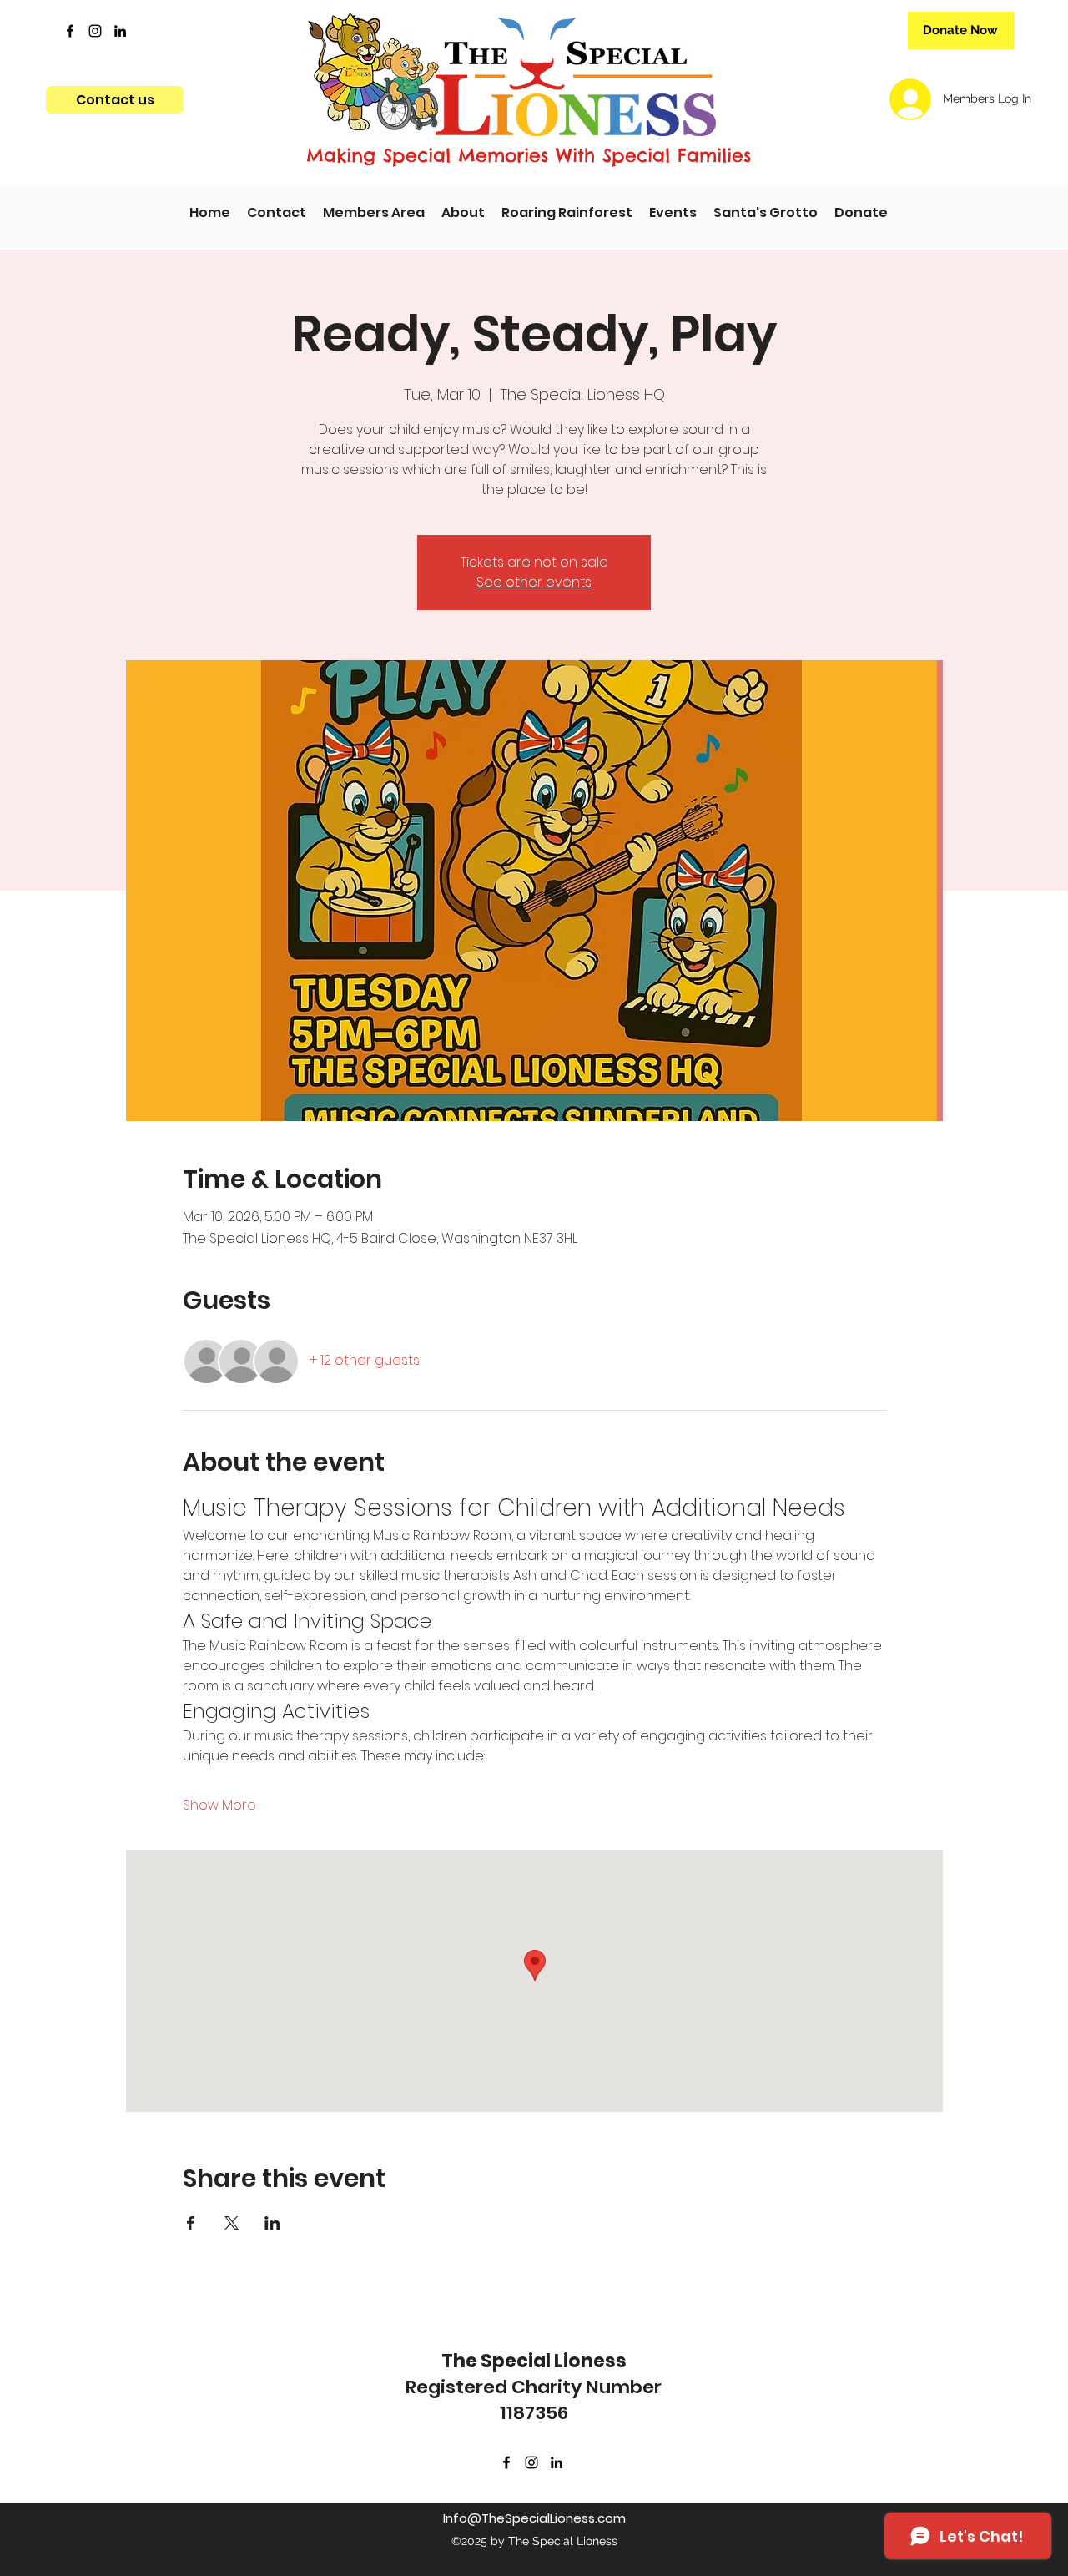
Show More (219, 1806)
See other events (534, 582)
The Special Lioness (534, 2361)
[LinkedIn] (120, 31)
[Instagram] (95, 31)
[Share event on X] (232, 2223)
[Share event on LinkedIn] (272, 2223)
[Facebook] (70, 31)
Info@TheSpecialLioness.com (534, 2518)
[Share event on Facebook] (191, 2223)
